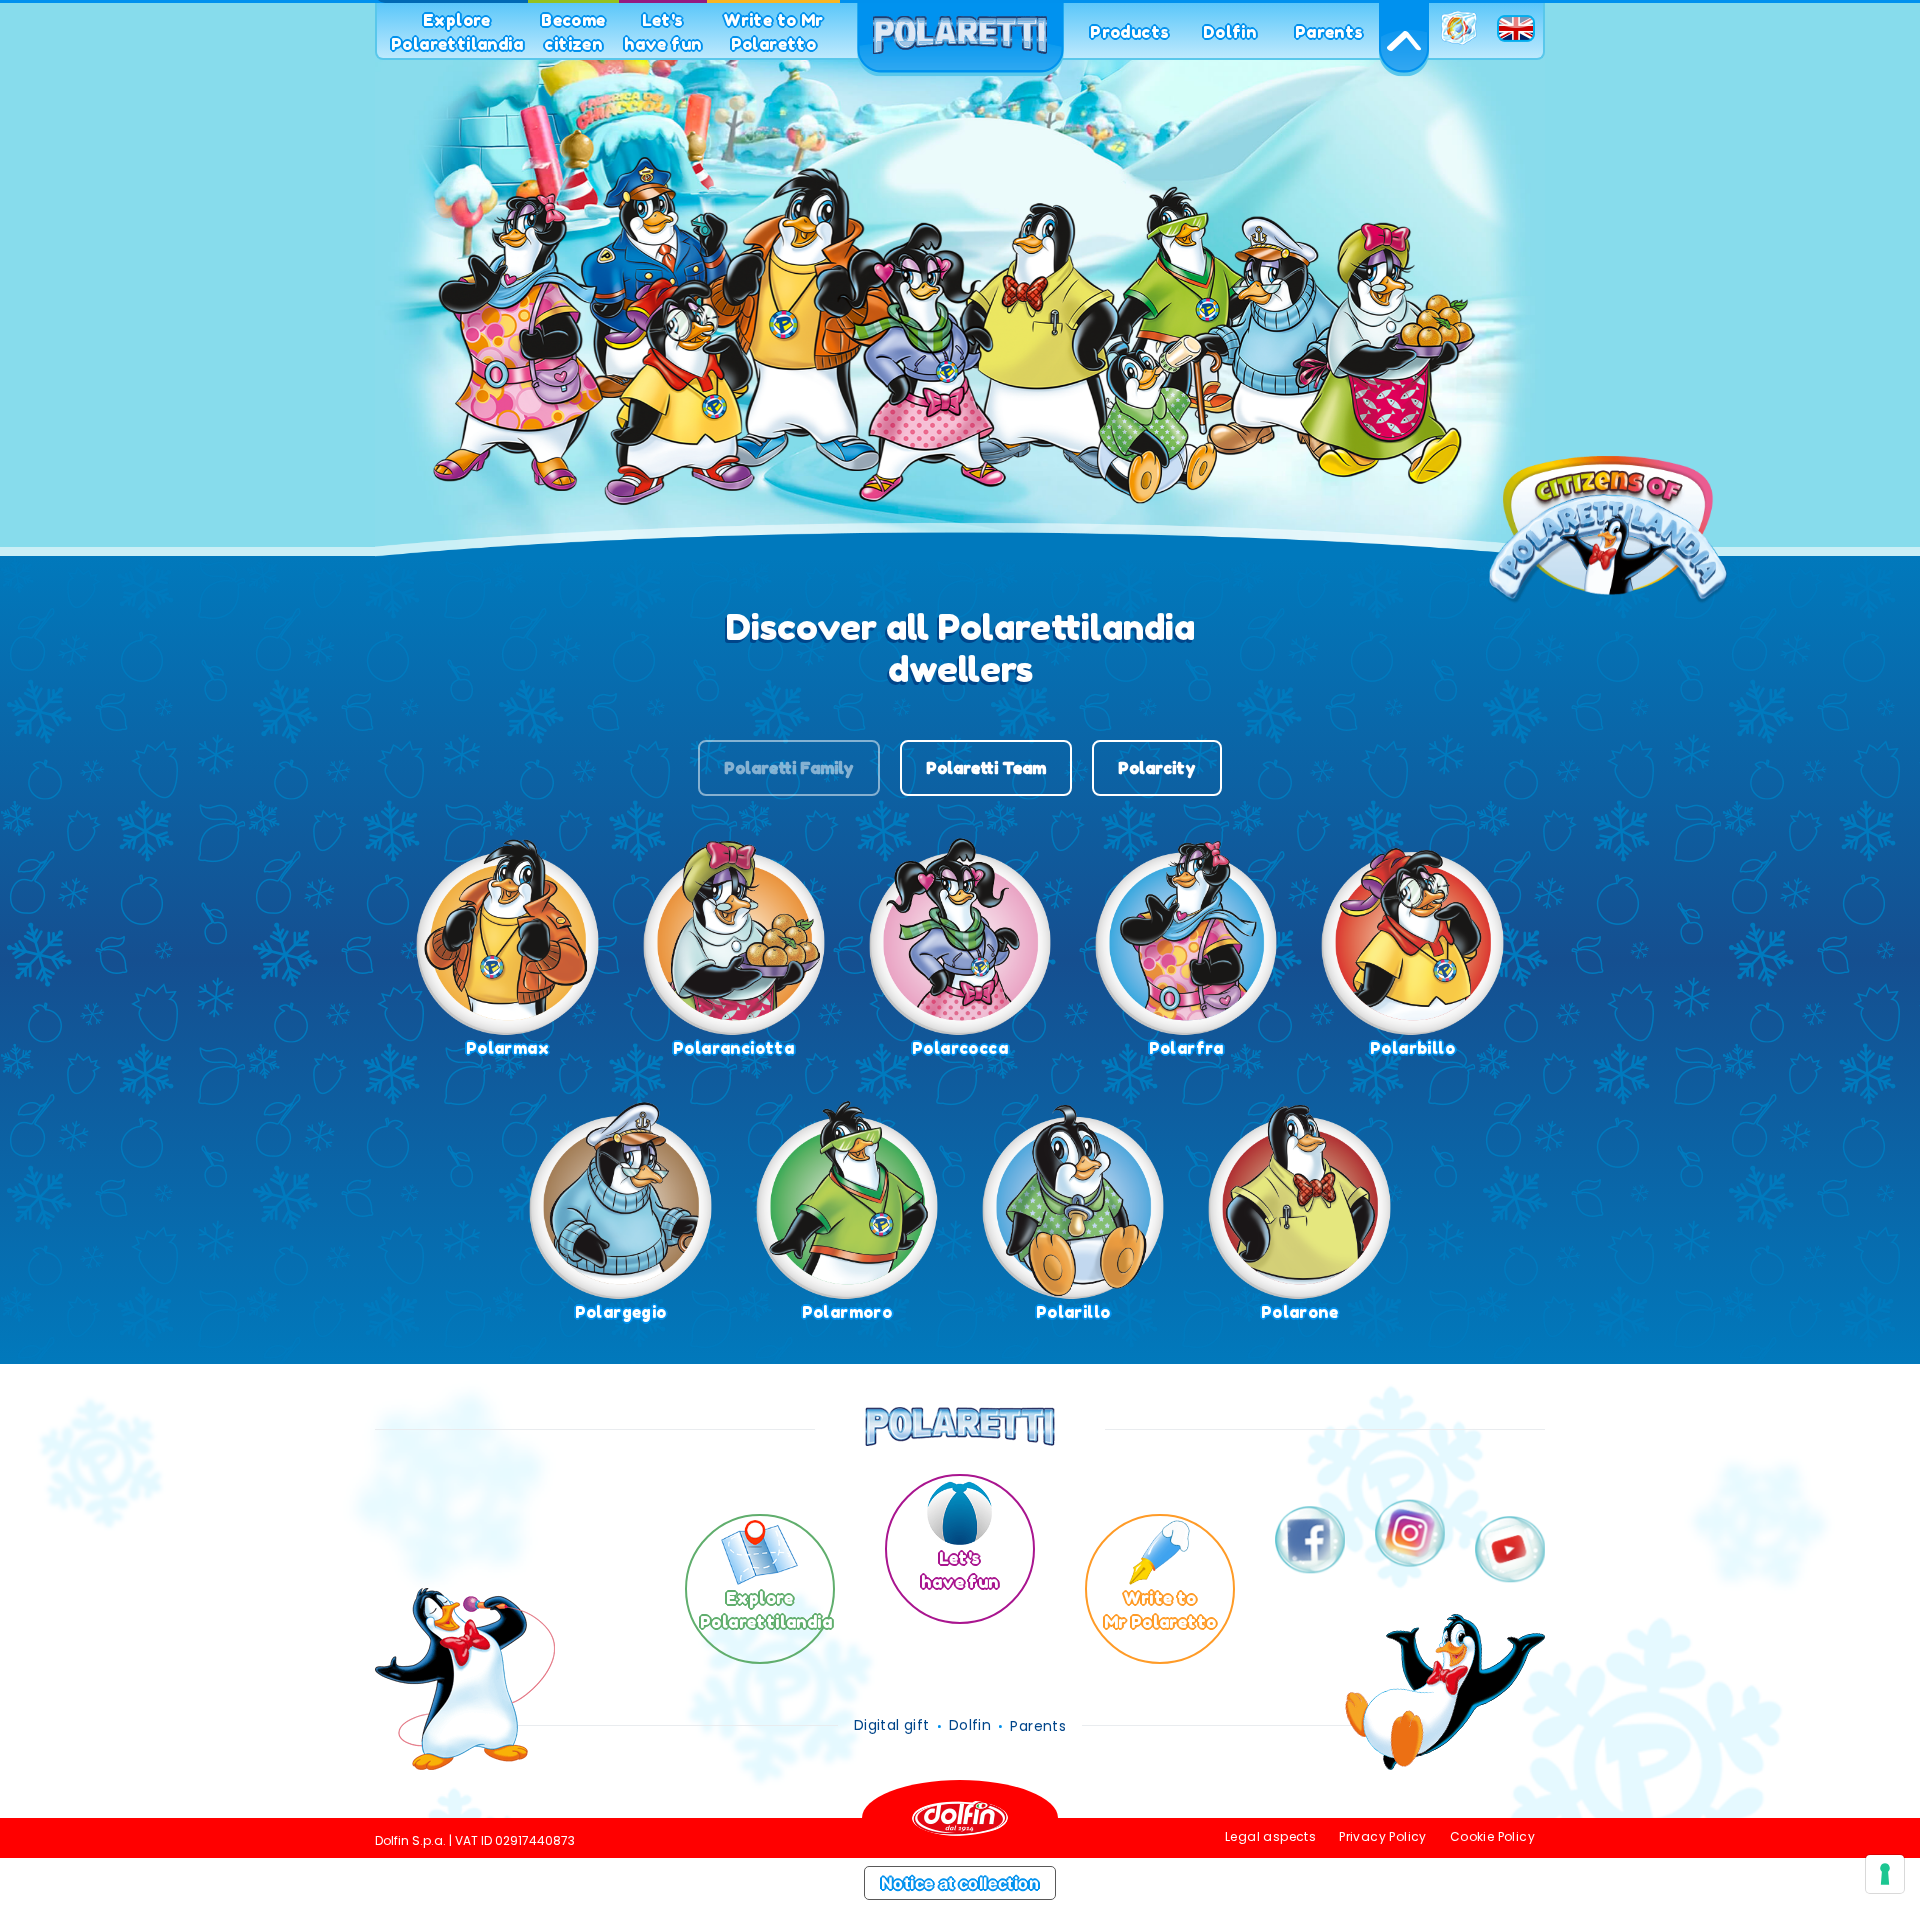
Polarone (1299, 1312)
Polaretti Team (986, 768)
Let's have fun (662, 32)
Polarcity (1157, 768)
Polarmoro (847, 1312)
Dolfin (1229, 32)
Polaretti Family (789, 768)
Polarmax (507, 1048)
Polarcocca (960, 1048)
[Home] (960, 40)
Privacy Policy (1383, 1836)
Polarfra (1186, 1048)
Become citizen (573, 32)
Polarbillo (1412, 1048)
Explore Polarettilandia (457, 32)
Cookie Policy (1492, 1836)
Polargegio (621, 1312)
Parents (1329, 32)
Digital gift (892, 1725)
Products (1129, 32)
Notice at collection (960, 1883)
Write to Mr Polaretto (773, 32)
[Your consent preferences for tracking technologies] (1885, 1874)
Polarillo (1073, 1312)
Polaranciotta (733, 1048)
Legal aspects (1270, 1836)
